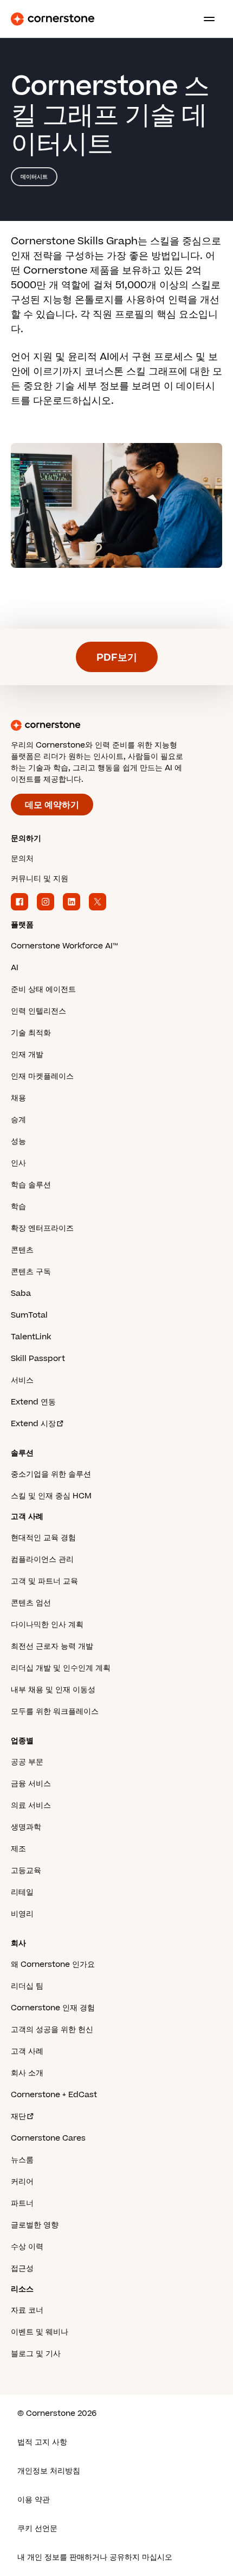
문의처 (22, 859)
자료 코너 (27, 2310)
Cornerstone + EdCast (54, 2095)
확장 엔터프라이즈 (42, 1228)
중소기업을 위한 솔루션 (51, 1474)
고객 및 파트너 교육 (44, 1581)
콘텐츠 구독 (31, 1272)
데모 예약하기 (52, 805)
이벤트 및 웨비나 (40, 2332)
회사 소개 (27, 2073)
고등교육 (26, 1871)
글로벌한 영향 (35, 2225)
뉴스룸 (22, 2160)
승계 (18, 1120)
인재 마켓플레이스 (42, 1076)
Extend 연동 (33, 1402)
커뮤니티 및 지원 (40, 879)
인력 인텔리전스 (38, 1011)
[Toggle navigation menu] (205, 19)
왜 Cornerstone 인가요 (53, 1964)
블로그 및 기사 (36, 2354)
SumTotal (29, 1315)
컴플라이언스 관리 (42, 1559)
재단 (18, 2116)
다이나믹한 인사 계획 (47, 1625)
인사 (18, 1163)
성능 (18, 1141)
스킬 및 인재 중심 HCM (51, 1496)
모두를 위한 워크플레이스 (55, 1711)
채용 (18, 1098)
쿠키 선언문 (37, 2528)
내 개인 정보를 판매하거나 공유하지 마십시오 (95, 2557)
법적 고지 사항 (42, 2442)
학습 (18, 1207)
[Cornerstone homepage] (116, 725)
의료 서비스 (31, 1805)
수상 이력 (27, 2247)
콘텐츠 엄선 (31, 1603)
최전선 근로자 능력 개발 (52, 1646)
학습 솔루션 (31, 1185)
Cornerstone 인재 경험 (53, 2008)
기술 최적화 (31, 1033)
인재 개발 (27, 1055)
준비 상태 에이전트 (43, 989)
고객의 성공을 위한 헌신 (52, 2030)
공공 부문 (27, 1762)
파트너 (22, 2203)
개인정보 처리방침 (49, 2471)
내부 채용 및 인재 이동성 (53, 1690)
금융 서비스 (31, 1784)
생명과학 (26, 1827)
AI (15, 968)
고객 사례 (27, 2051)
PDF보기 (117, 658)
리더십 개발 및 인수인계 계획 (61, 1668)
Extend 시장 (33, 1424)
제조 (18, 1849)
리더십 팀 (27, 1986)
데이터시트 (34, 177)
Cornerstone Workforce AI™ (64, 946)
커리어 (22, 2182)
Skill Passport (38, 1359)
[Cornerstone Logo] (53, 19)
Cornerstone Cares (48, 2138)
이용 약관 (34, 2500)
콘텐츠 (22, 1250)
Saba (21, 1293)
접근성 (22, 2268)
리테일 (22, 1892)
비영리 (22, 1914)
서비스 (22, 1380)
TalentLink (31, 1337)
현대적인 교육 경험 (43, 1538)
